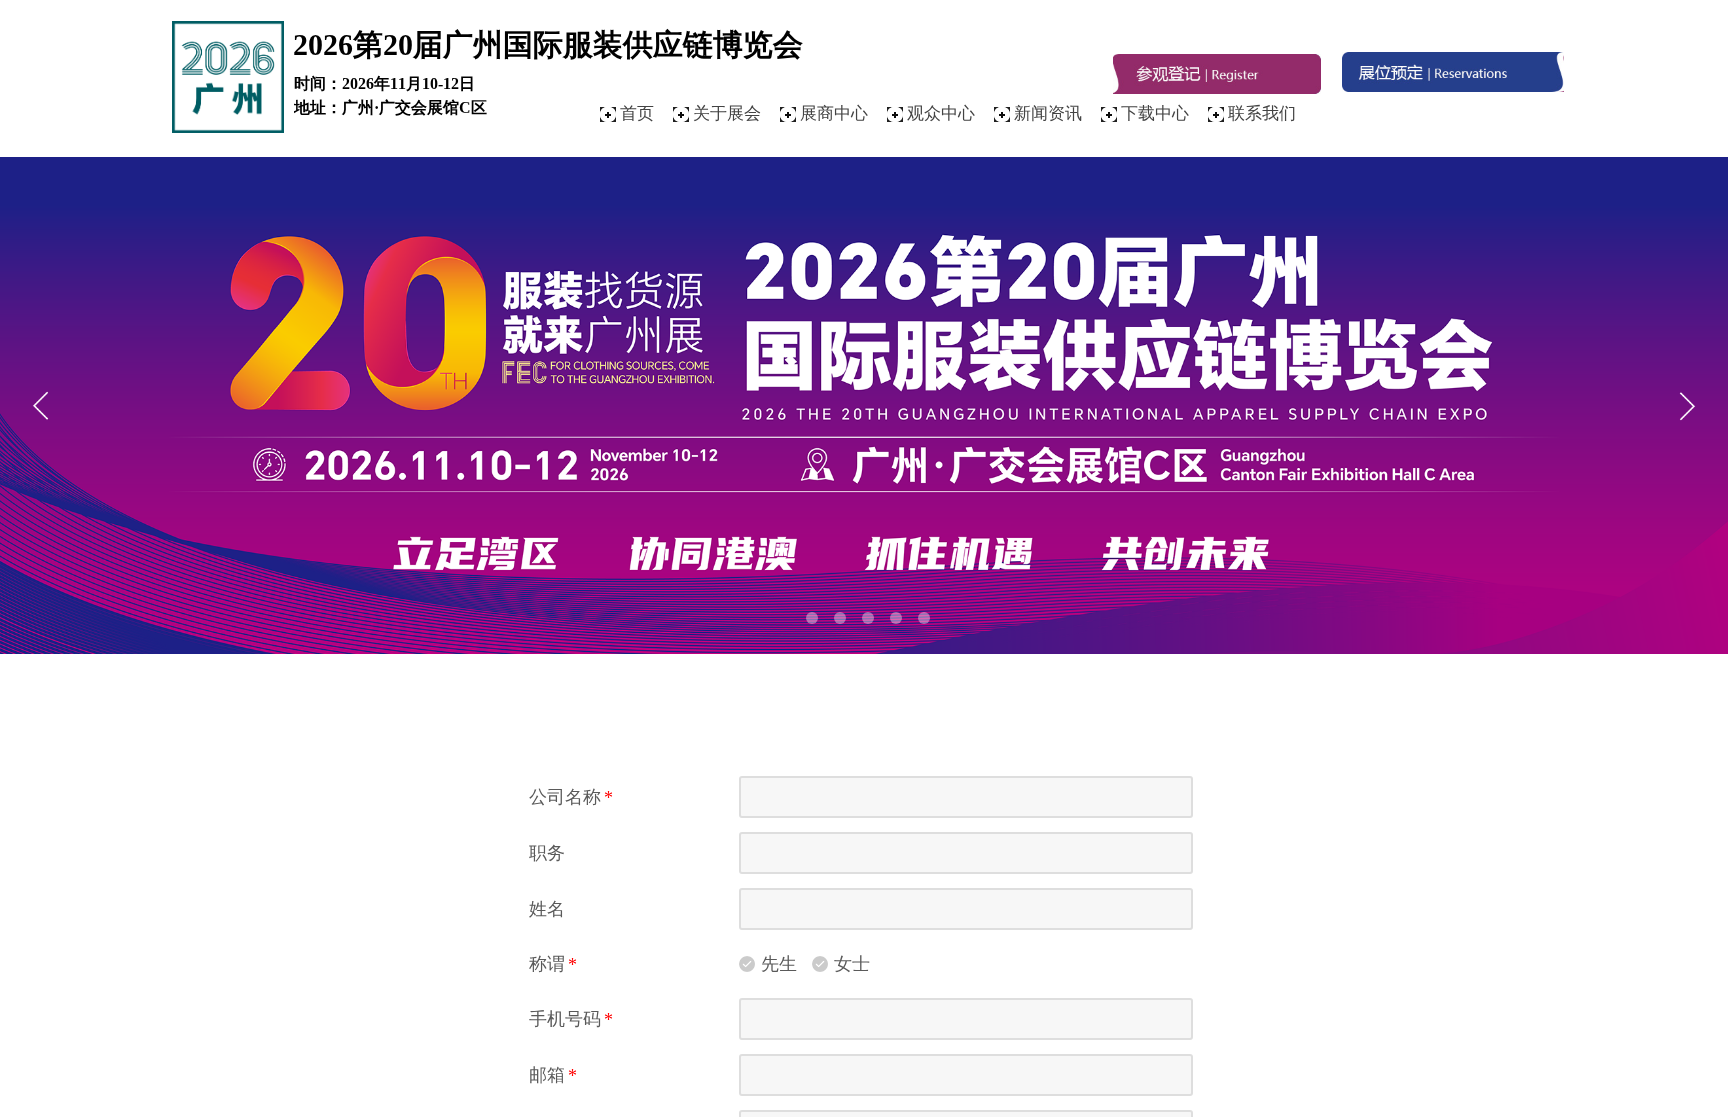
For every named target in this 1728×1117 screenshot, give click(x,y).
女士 (852, 964)
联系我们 (1262, 113)
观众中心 (941, 113)
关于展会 (727, 113)
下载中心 (1155, 113)
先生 (779, 964)
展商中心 (834, 113)
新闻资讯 (1048, 113)
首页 (637, 113)
